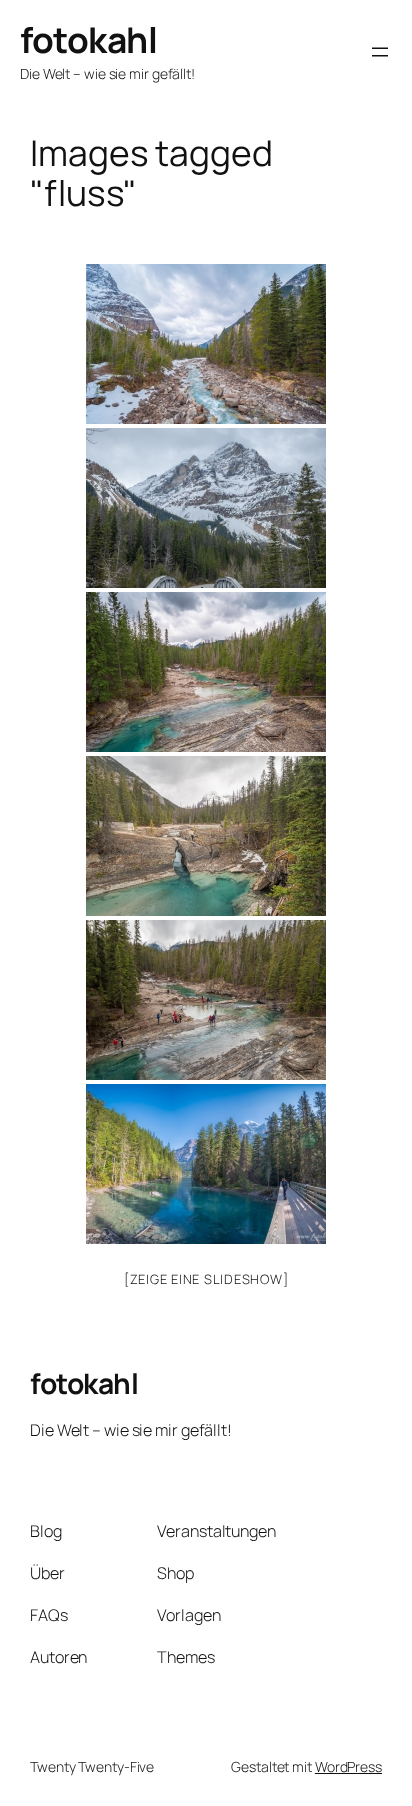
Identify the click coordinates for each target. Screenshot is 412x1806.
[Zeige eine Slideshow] (206, 1279)
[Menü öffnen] (380, 52)
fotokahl (88, 39)
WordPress (348, 1766)
